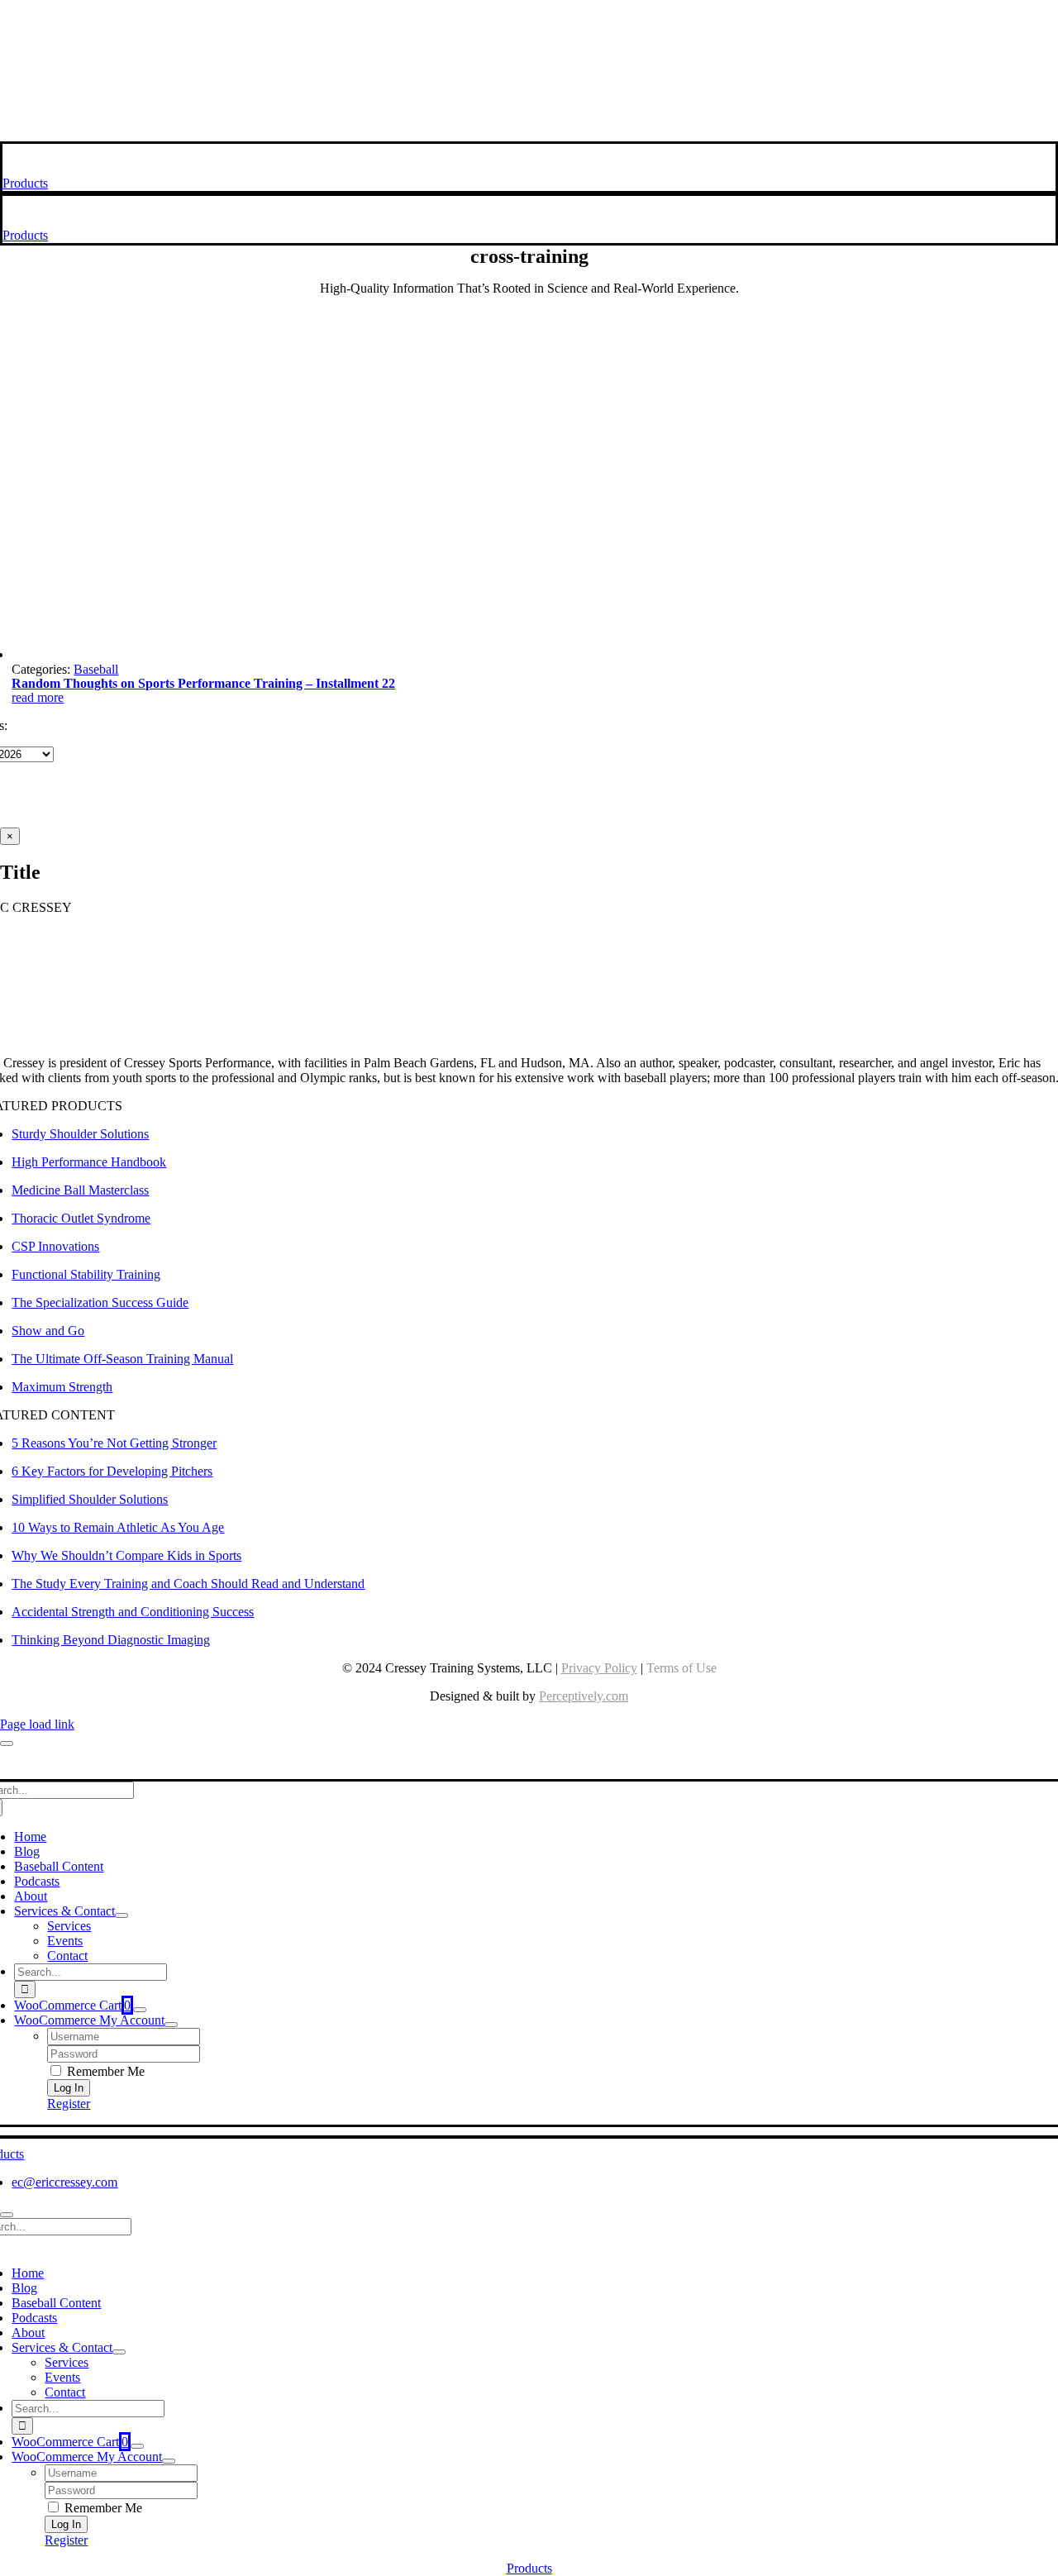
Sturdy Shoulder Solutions (80, 1134)
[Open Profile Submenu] (171, 2025)
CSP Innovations (55, 1246)
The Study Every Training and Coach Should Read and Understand (188, 1584)
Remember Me (104, 2071)
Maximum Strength (62, 1387)
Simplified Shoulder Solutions (90, 1499)
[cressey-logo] (529, 19)
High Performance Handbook (89, 1162)
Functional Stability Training (86, 1274)
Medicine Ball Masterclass (80, 1190)
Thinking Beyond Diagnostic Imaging (111, 1640)
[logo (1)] (110, 168)
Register (69, 2104)
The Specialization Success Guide (100, 1302)
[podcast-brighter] (529, 134)
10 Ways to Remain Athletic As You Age (118, 1527)
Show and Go (48, 1331)
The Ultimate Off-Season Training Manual (122, 1359)
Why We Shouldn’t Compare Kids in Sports (126, 1555)
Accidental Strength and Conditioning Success (133, 1612)
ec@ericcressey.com (64, 2182)
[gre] (291, 654)
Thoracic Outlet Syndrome (81, 1218)
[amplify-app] (529, 91)
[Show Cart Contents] (140, 2010)
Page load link (37, 1724)
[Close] (7, 1744)
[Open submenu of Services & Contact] (122, 1915)
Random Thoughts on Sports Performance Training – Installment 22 (203, 683)
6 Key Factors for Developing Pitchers (112, 1471)
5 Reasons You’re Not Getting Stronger (114, 1443)
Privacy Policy (599, 1668)
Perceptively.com (584, 1696)
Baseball (96, 669)
